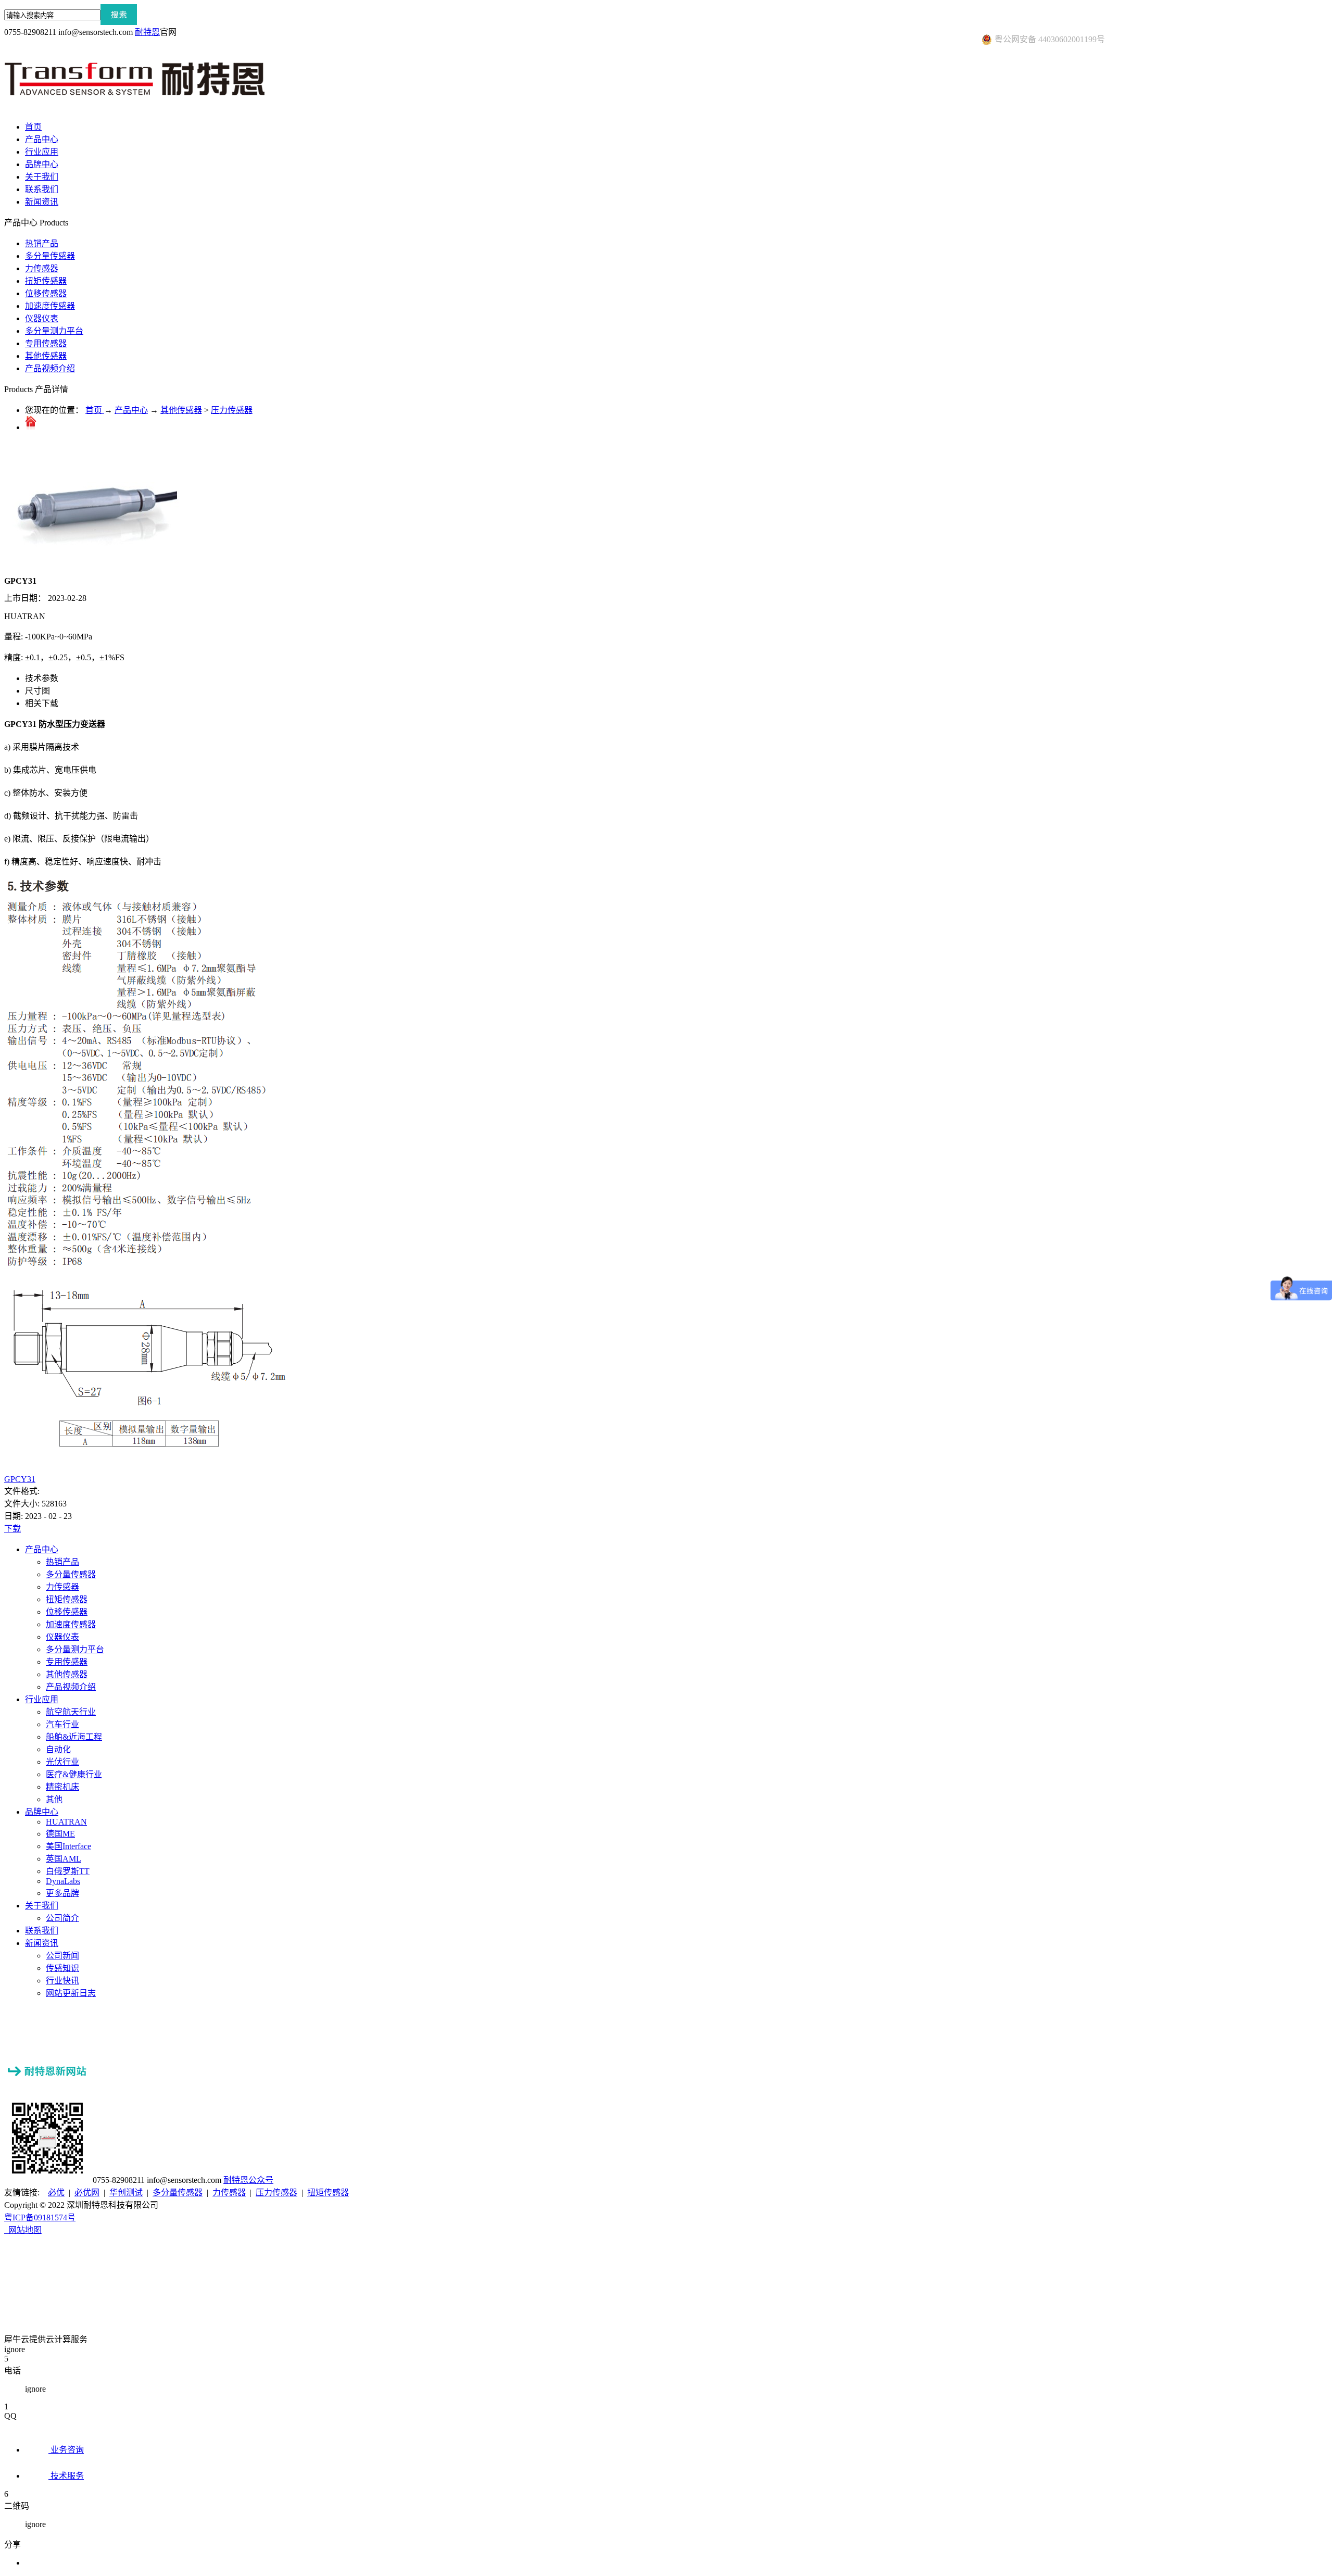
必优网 (87, 2192)
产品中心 (131, 410)
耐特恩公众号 (248, 2180)
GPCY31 (20, 1479)
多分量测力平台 (54, 331)
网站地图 (23, 2230)
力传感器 (42, 268)
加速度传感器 (50, 306)
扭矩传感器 (46, 281)
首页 (33, 127)
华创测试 (126, 2192)
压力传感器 (232, 410)
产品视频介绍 (50, 368)
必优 (56, 2192)
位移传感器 (46, 293)
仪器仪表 (42, 318)
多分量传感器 (50, 256)
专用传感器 (46, 343)
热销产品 (42, 243)
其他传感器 (46, 356)
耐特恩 (147, 32)
